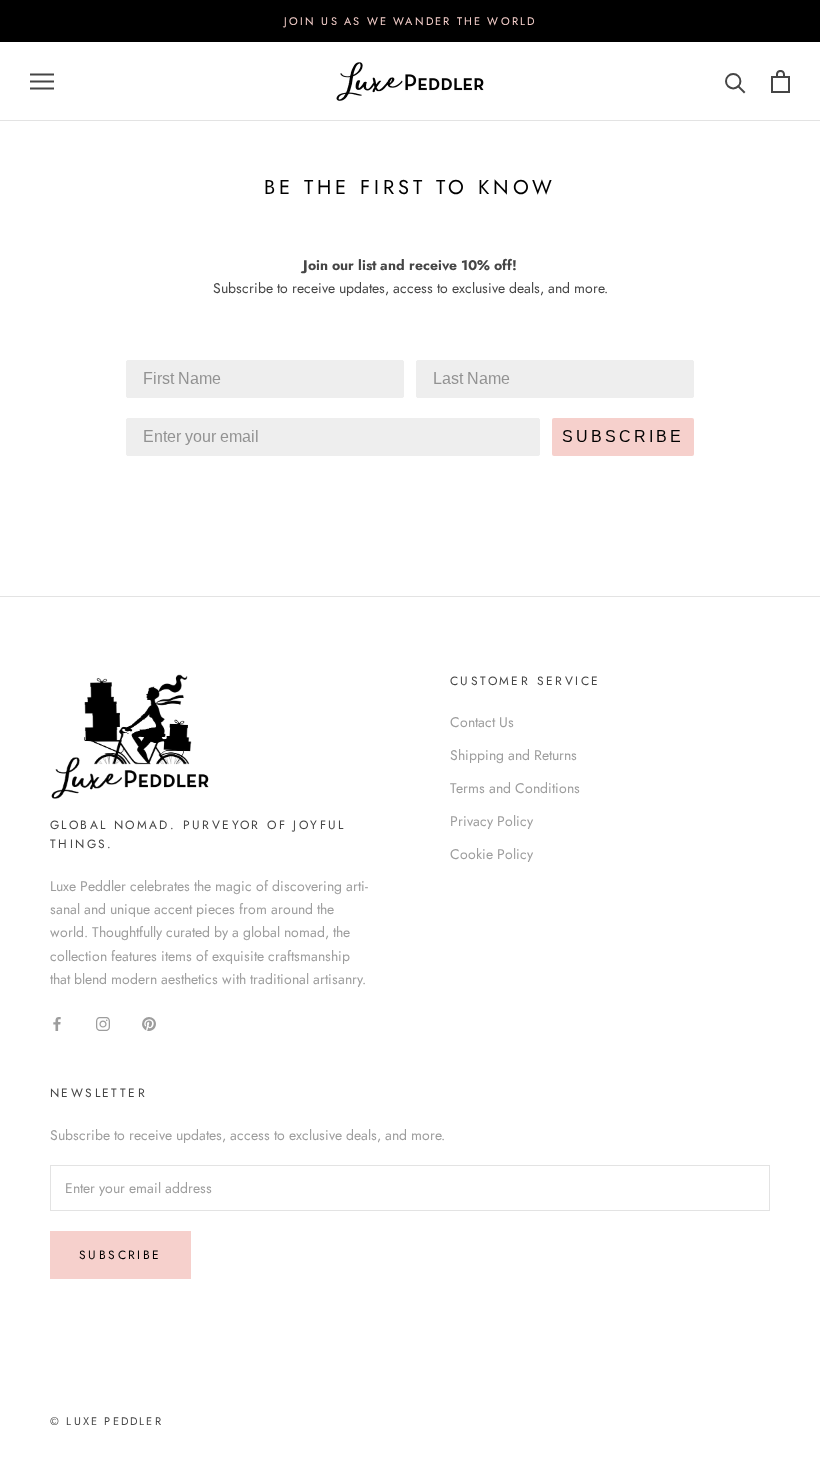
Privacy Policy (491, 821)
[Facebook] (57, 1022)
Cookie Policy (491, 854)
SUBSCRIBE (623, 436)
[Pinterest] (149, 1022)
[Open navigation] (42, 81)
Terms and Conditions (515, 788)
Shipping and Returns (513, 755)
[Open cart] (780, 81)
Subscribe (120, 1255)
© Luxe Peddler (106, 1421)
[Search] (735, 81)
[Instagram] (103, 1022)
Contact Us (482, 722)
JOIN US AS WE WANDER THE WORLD (410, 21)
